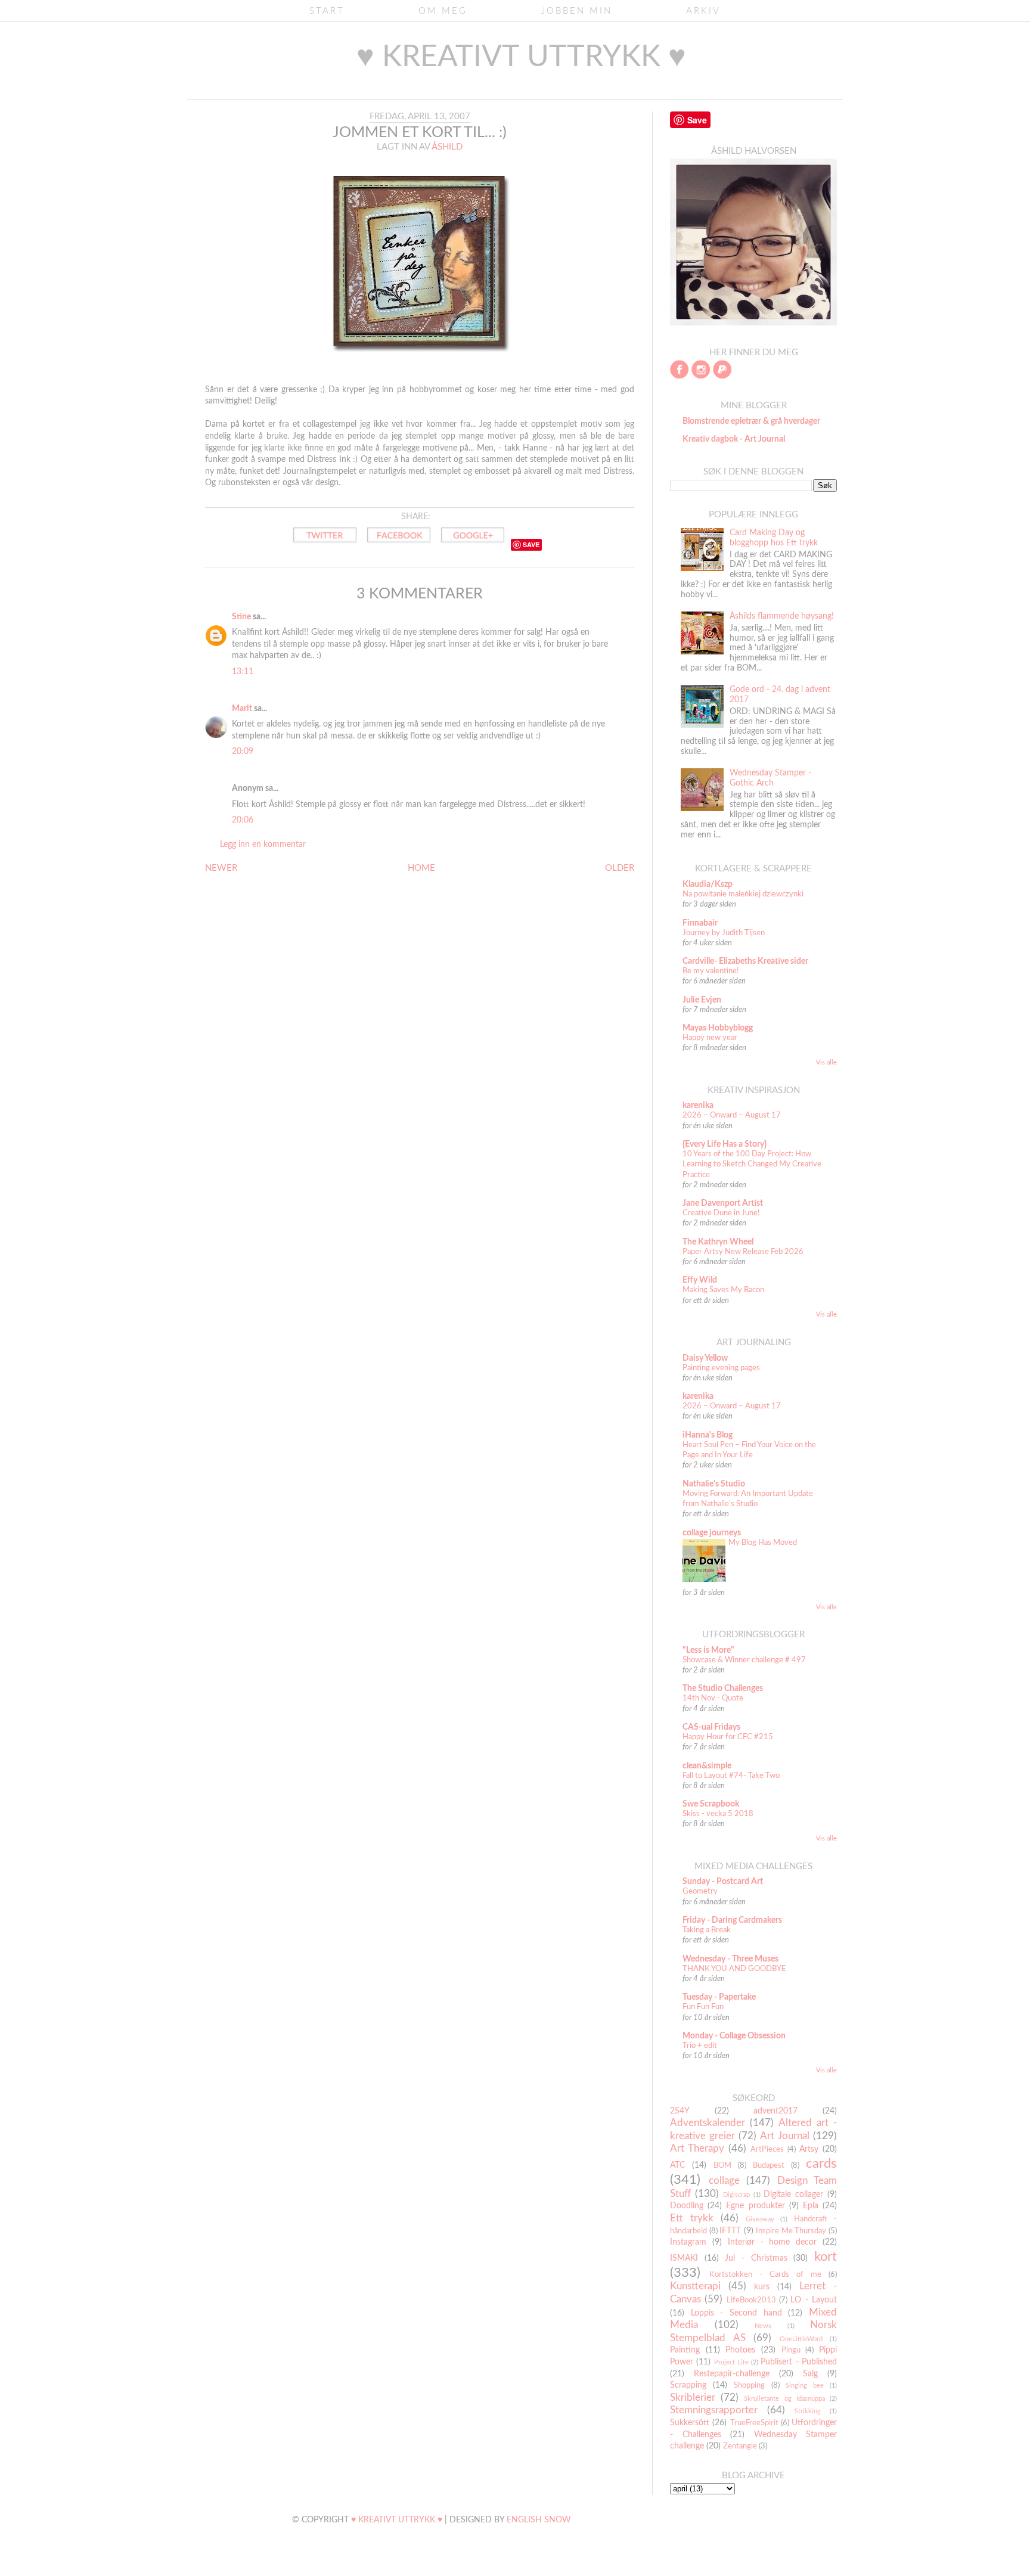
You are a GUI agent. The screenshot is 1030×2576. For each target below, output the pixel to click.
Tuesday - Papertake (719, 1997)
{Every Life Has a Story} (725, 1144)
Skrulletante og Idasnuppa (784, 2399)
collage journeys (712, 1533)
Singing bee (805, 2386)
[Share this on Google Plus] (473, 545)
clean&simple (707, 1766)
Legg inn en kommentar (263, 845)
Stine (241, 617)
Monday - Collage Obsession (734, 2036)
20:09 (243, 752)
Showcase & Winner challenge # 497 (744, 1660)
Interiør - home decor (772, 2242)
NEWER (221, 868)
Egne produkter (755, 2206)
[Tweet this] (325, 545)
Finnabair (700, 923)
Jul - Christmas (756, 2258)
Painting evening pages (721, 1368)
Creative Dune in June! (721, 1213)
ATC (677, 2165)
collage (724, 2181)
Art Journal (785, 2136)
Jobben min (577, 11)
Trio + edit (700, 2046)
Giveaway (760, 2219)
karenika (698, 1106)
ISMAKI (684, 2258)
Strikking (808, 2411)
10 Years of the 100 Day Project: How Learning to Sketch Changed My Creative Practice (752, 1164)
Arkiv (703, 11)
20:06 (243, 820)
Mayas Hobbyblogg (718, 1028)
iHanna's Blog (708, 1435)
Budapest (769, 2165)
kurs (762, 2287)
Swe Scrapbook (711, 1804)
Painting (685, 2350)
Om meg (443, 11)
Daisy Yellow (705, 1358)
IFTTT (730, 2231)
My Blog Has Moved (763, 1543)
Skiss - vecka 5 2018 (718, 1814)
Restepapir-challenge (732, 2374)
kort (826, 2257)
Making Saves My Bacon (723, 1290)
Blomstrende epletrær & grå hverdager (751, 421)
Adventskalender (708, 2123)
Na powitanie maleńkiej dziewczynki (743, 894)
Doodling (687, 2206)
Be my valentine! (711, 971)
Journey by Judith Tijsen (724, 933)
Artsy (809, 2149)
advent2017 (775, 2111)
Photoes (740, 2350)
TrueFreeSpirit (754, 2423)
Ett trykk (692, 2218)
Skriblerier (693, 2397)
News (763, 2326)
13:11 (243, 672)
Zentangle (740, 2446)
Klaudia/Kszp (708, 884)
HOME (421, 868)
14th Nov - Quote (713, 1698)
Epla (811, 2206)
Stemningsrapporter (714, 2410)
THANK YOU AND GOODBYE (734, 1969)
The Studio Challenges (723, 1689)
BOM (722, 2165)
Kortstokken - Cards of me (765, 2274)
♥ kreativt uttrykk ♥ (521, 57)
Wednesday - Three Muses (730, 1959)
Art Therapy (697, 2148)
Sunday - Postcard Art (723, 1882)
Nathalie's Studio (714, 1484)
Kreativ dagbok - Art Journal (734, 439)
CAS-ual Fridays (711, 1727)
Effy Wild (700, 1280)
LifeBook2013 (751, 2300)
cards (821, 2164)
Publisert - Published (799, 2362)
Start (327, 11)
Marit (242, 709)
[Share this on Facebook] (399, 545)
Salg (810, 2374)
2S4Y (680, 2111)
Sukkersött (690, 2423)
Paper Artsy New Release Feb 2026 (743, 1252)
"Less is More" (708, 1650)
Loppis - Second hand (736, 2313)
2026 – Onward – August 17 (732, 1115)
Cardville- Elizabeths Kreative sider (745, 961)
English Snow (539, 2520)
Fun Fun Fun (703, 2007)
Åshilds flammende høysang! (782, 616)
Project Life (731, 2362)
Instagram (688, 2242)
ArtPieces (767, 2149)
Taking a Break (707, 1930)
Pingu (791, 2350)
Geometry (700, 1891)
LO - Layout (814, 2300)
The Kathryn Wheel (718, 1242)
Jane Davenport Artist (723, 1203)
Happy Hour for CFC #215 (728, 1737)
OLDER (620, 868)
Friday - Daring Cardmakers (732, 1920)
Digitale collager (793, 2195)
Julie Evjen (702, 1000)
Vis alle (826, 1063)
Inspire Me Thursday (791, 2231)
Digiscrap (736, 2195)
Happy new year (710, 1038)
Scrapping (688, 2385)
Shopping (749, 2385)
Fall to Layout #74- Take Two (731, 1776)
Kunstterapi (695, 2286)
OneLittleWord (801, 2339)
